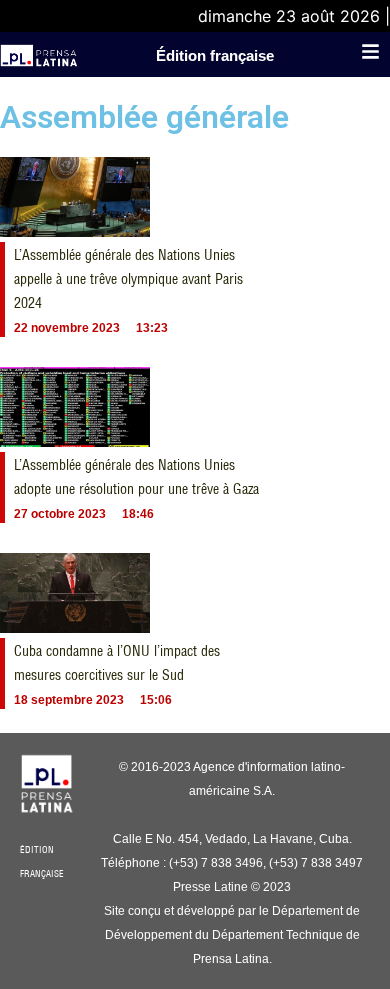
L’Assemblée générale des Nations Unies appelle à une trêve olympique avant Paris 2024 (128, 279)
